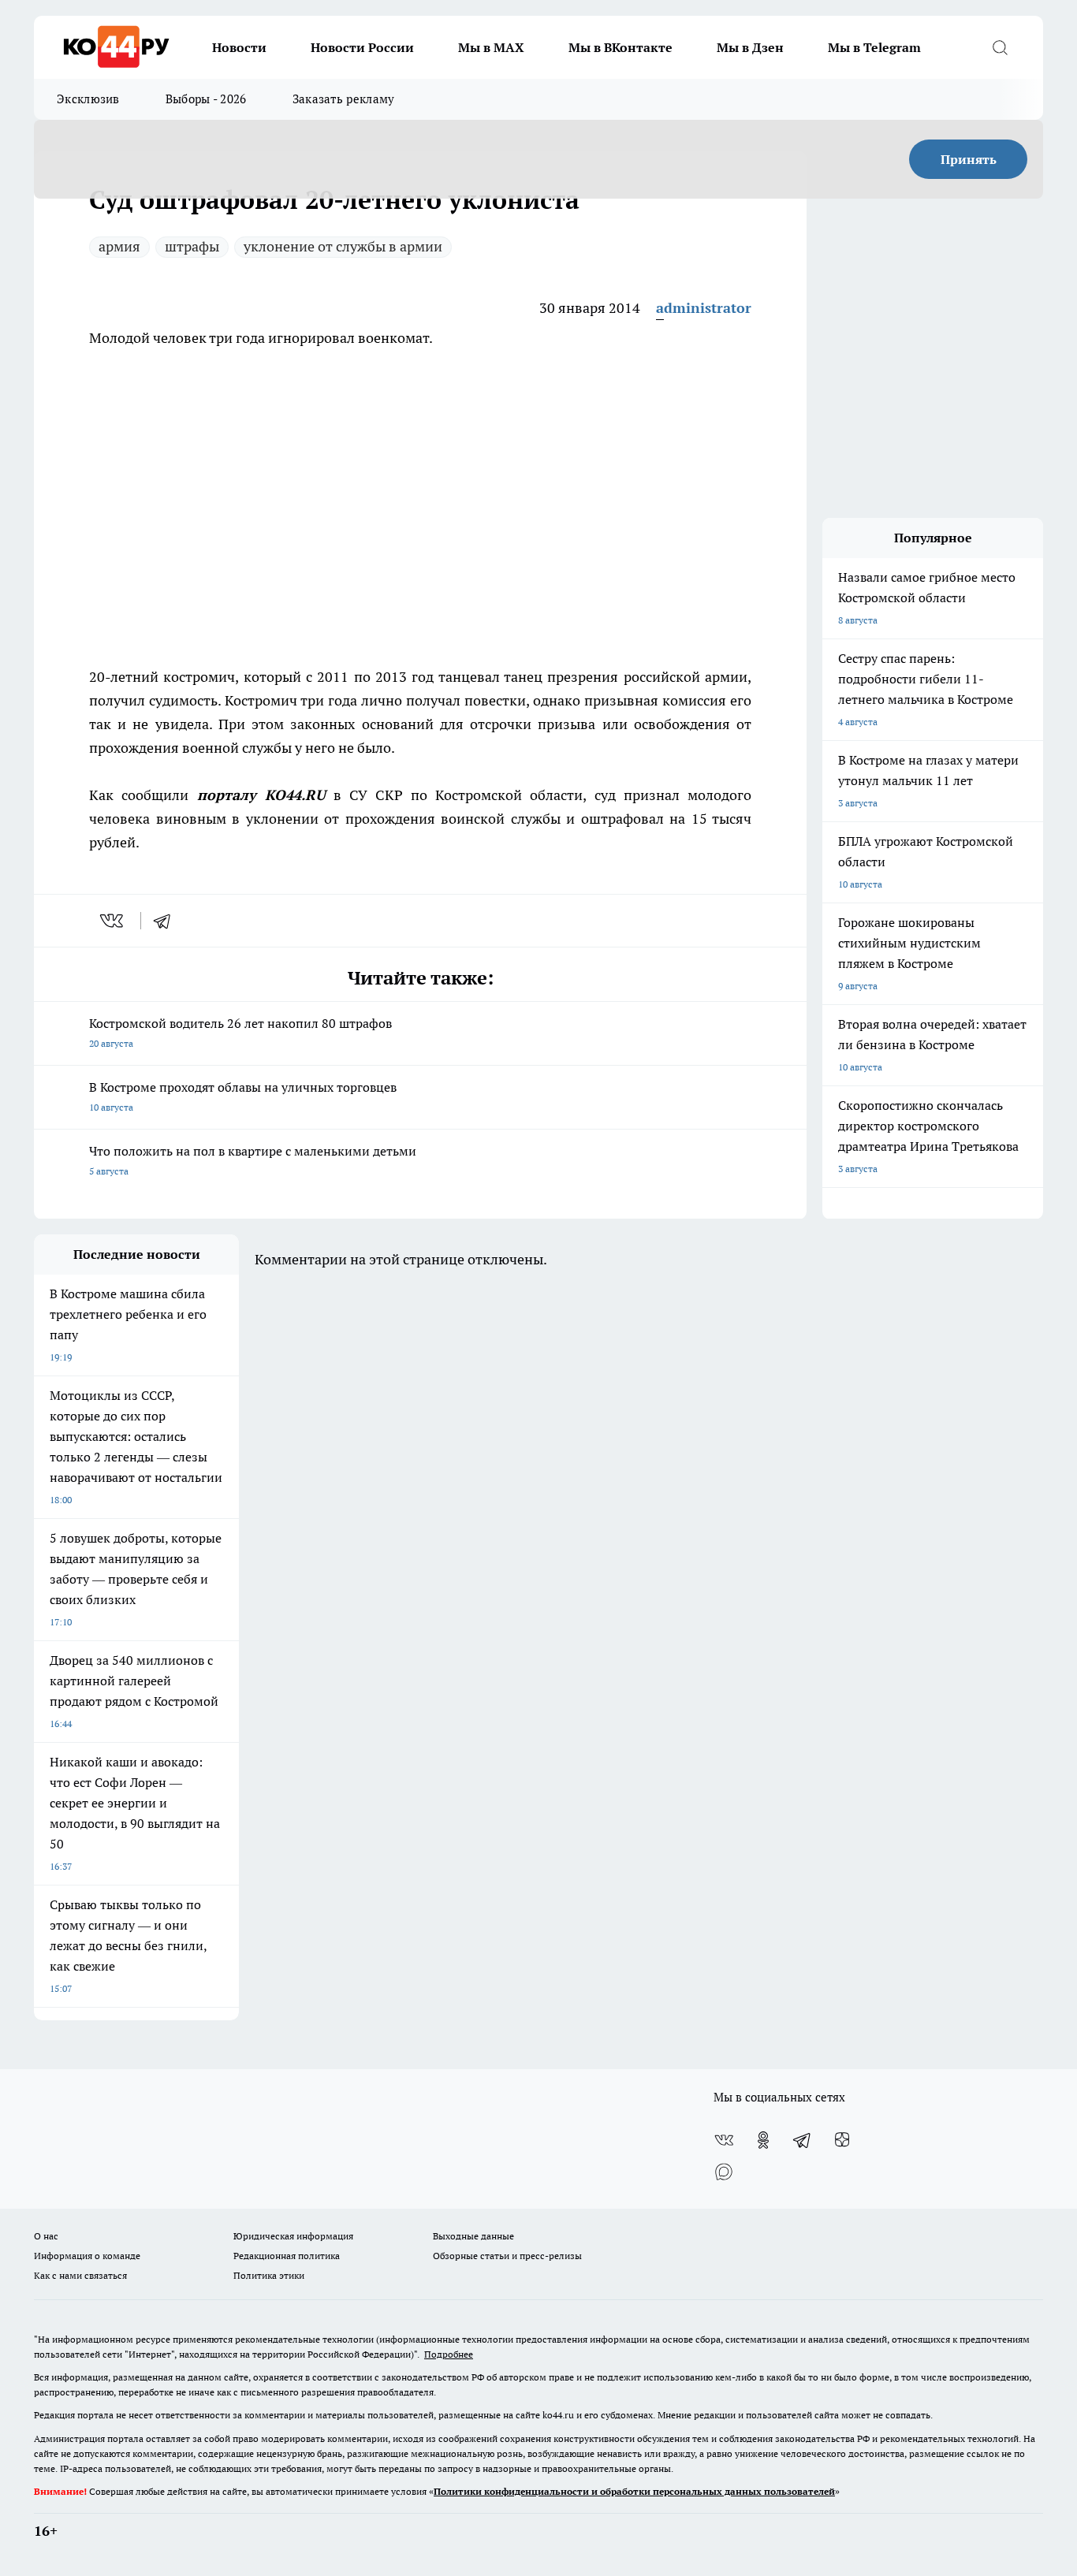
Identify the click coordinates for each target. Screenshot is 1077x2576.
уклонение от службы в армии (343, 246)
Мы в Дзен (750, 47)
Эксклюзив (88, 99)
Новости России (362, 47)
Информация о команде (87, 2256)
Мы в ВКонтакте (620, 47)
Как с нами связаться (80, 2275)
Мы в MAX (491, 47)
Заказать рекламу (344, 99)
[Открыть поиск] (1000, 47)
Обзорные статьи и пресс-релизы (507, 2256)
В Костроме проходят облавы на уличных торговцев (243, 1096)
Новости (239, 47)
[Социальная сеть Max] (724, 2172)
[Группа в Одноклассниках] (763, 2140)
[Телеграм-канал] (803, 2140)
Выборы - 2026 (206, 99)
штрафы (192, 246)
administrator (704, 308)
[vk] (113, 921)
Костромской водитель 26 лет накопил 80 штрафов (240, 1032)
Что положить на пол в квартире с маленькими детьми (253, 1160)
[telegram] (167, 921)
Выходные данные (473, 2236)
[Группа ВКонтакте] (724, 2140)
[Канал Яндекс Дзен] (842, 2140)
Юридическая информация (293, 2236)
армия (119, 246)
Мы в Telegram (874, 47)
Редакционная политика (287, 2256)
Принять (969, 159)
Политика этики (269, 2275)
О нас (46, 2236)
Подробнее (449, 2354)
